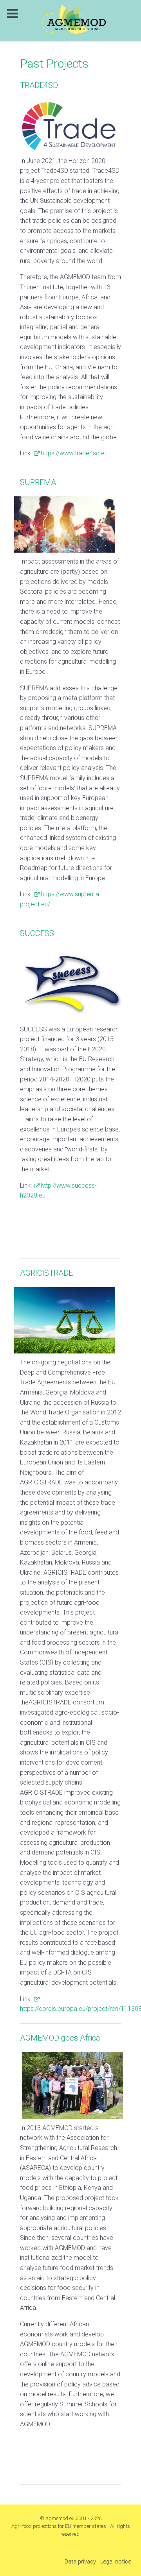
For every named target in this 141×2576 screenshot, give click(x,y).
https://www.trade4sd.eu (74, 453)
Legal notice (116, 2562)
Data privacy (80, 2562)
